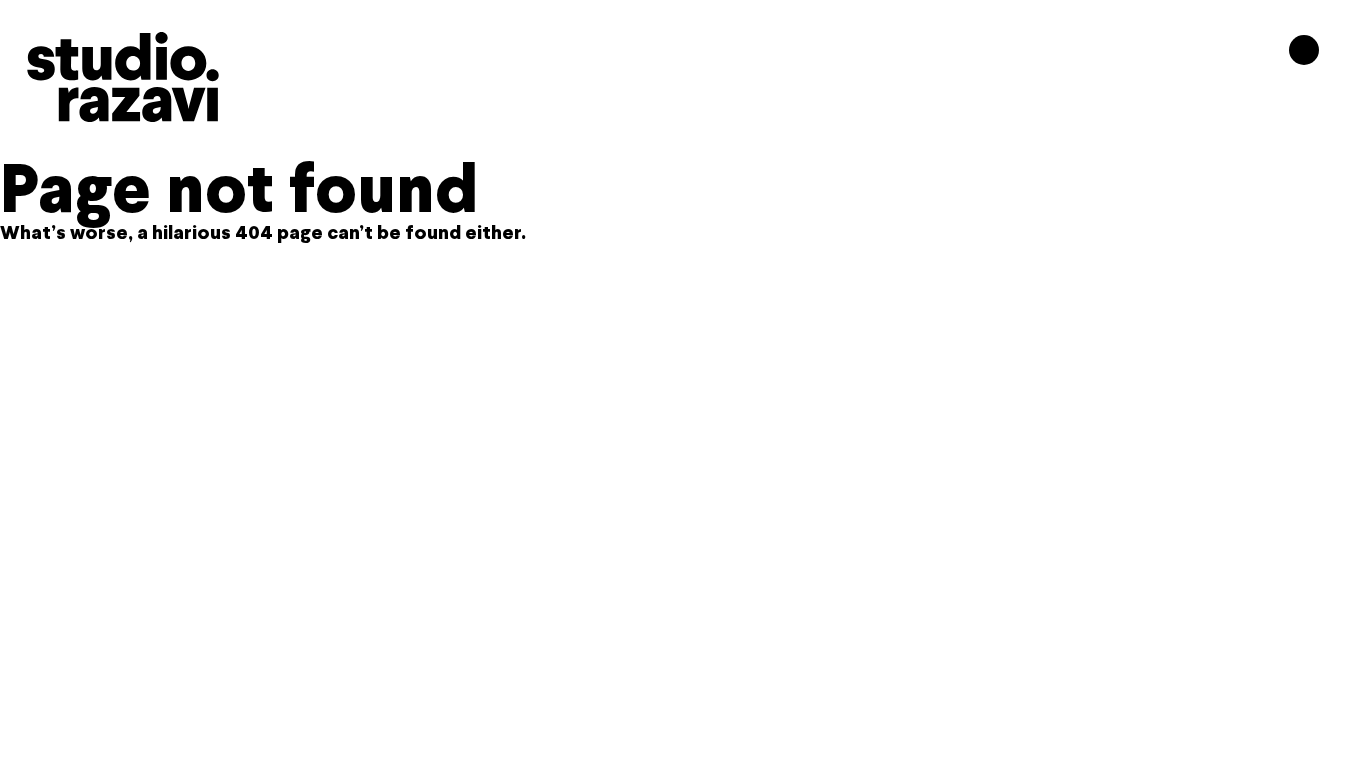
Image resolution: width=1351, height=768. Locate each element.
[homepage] (122, 77)
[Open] (1304, 50)
